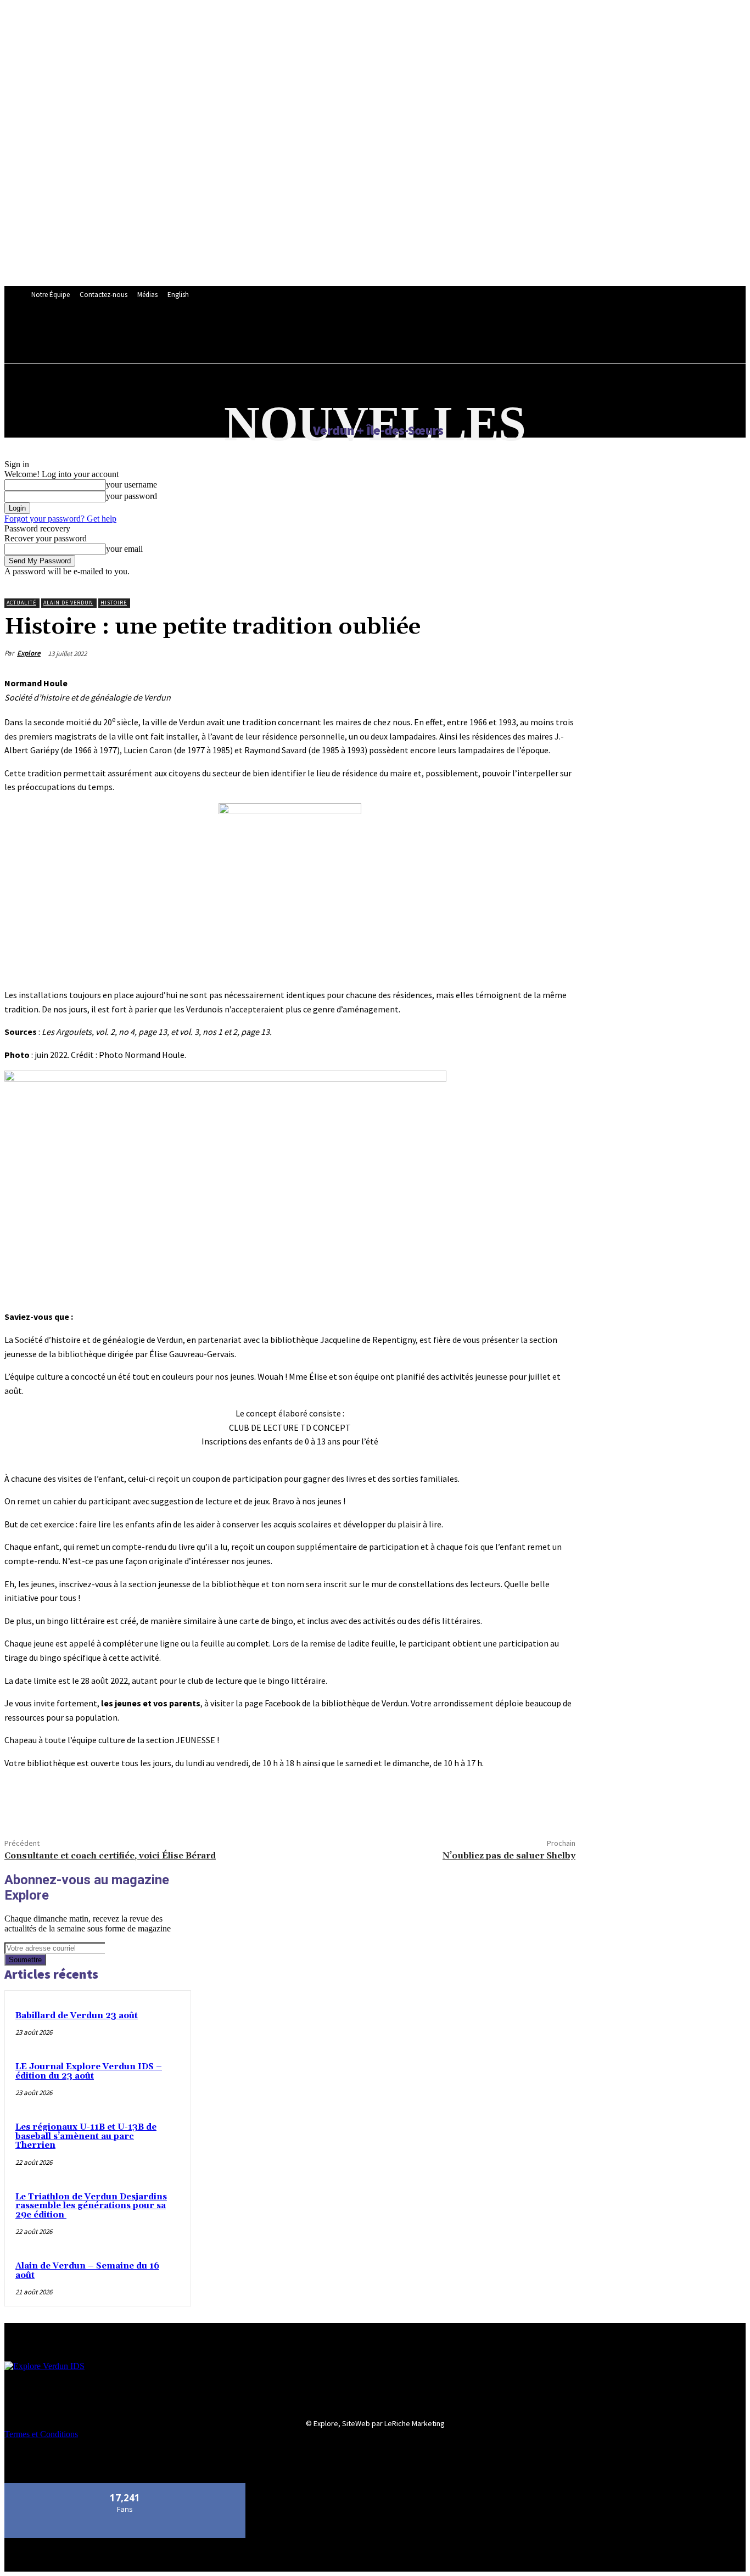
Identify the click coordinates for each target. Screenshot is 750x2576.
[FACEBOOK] (274, 334)
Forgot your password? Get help (60, 519)
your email (124, 549)
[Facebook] (23, 1802)
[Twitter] (62, 1802)
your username (131, 485)
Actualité (21, 603)
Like (125, 2487)
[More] (102, 1802)
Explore (29, 653)
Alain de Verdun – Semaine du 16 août (87, 2271)
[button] (298, 334)
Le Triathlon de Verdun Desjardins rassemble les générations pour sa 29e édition (91, 2206)
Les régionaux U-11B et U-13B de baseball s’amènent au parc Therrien (86, 2136)
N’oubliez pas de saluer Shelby (509, 1856)
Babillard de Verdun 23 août (77, 2016)
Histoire (114, 603)
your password (131, 496)
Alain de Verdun (68, 603)
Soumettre (25, 1960)
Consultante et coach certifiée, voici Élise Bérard (110, 1856)
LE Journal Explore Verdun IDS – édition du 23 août (89, 2071)
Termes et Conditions (41, 2434)
